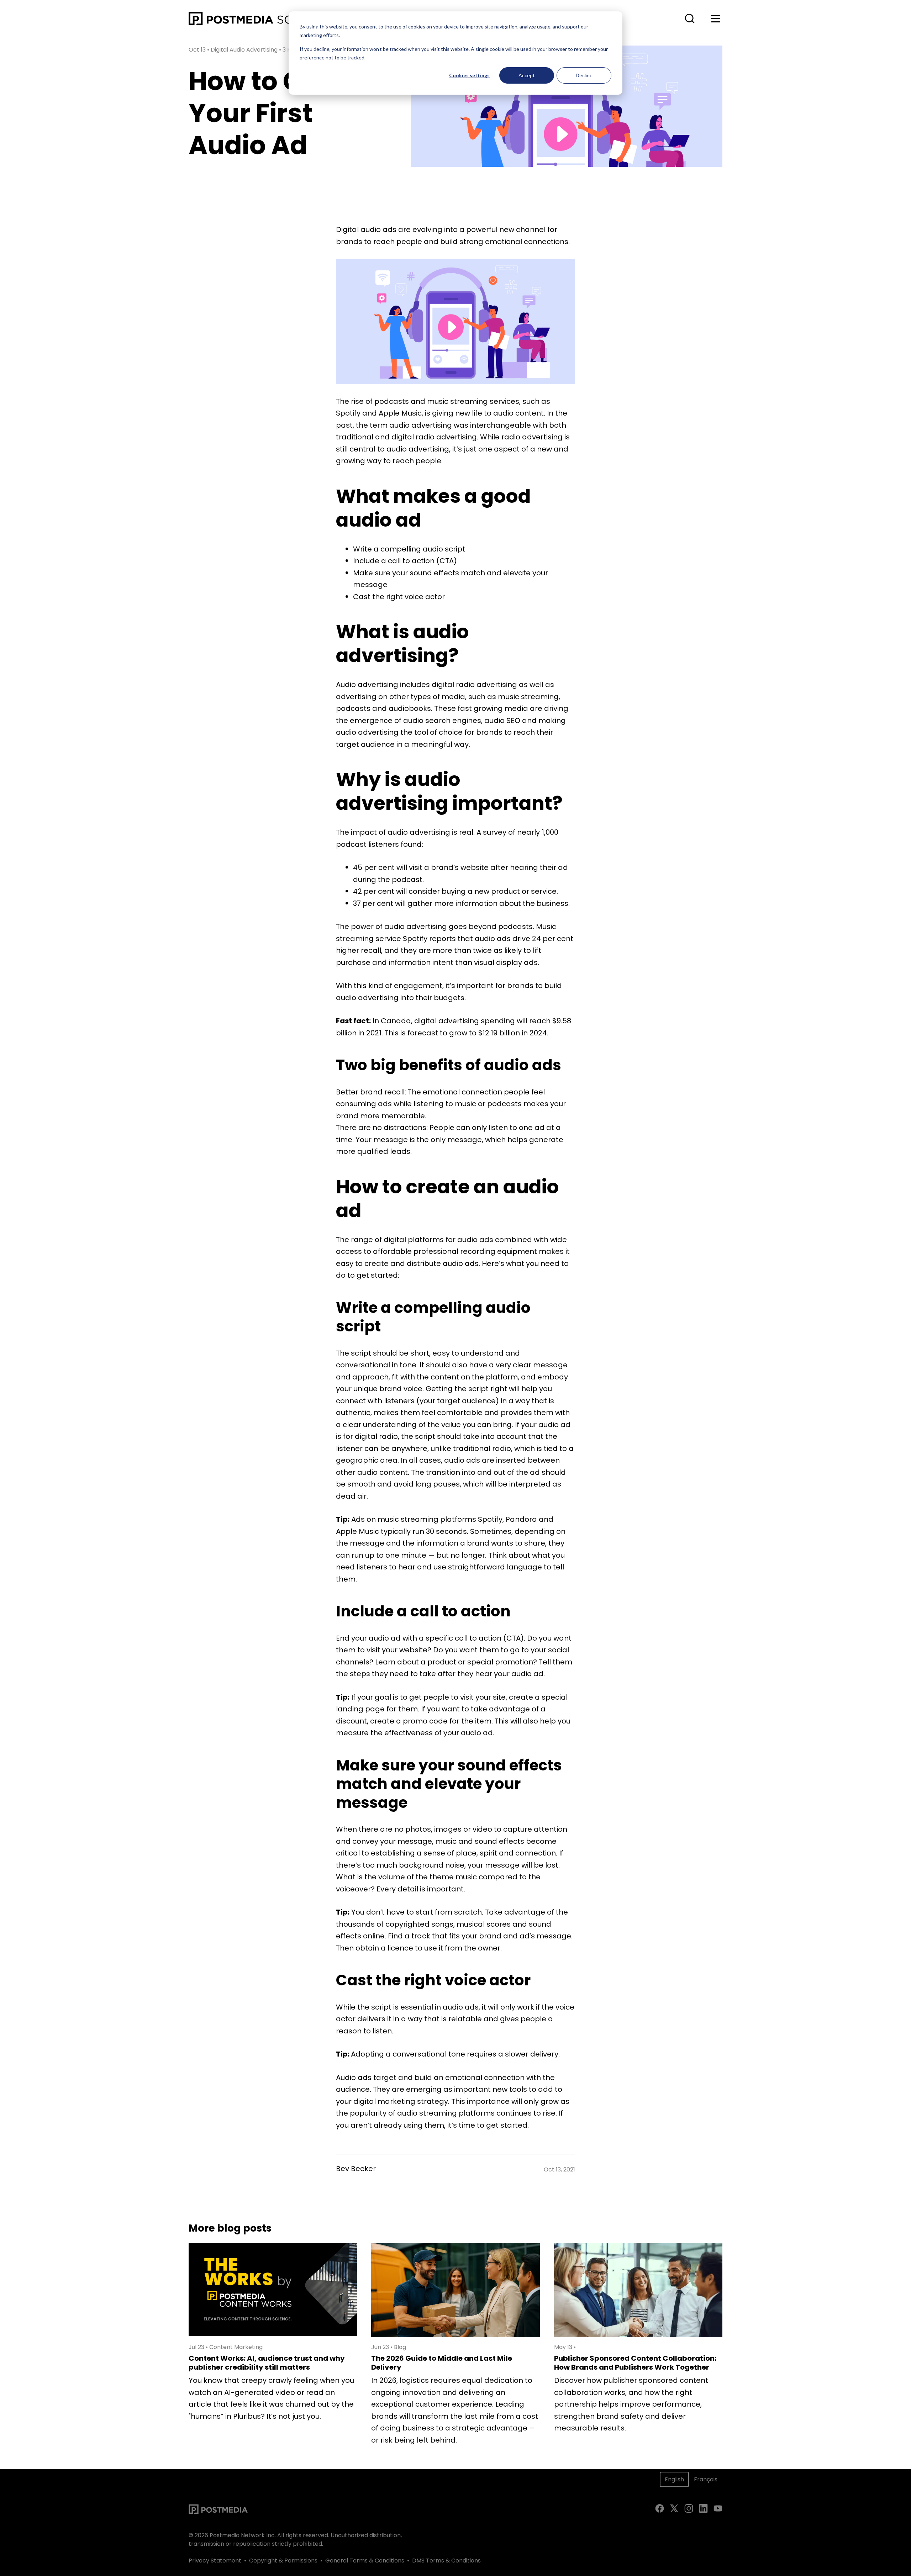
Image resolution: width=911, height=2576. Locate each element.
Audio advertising (367, 685)
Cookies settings (469, 75)
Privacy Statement (215, 2561)
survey (495, 832)
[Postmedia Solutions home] (266, 19)
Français (706, 2479)
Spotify (415, 939)
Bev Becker (356, 2169)
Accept (527, 75)
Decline (584, 75)
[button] (690, 19)
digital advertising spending (465, 1021)
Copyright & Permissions (283, 2561)
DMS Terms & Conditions (446, 2561)
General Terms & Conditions (365, 2561)
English (674, 2479)
